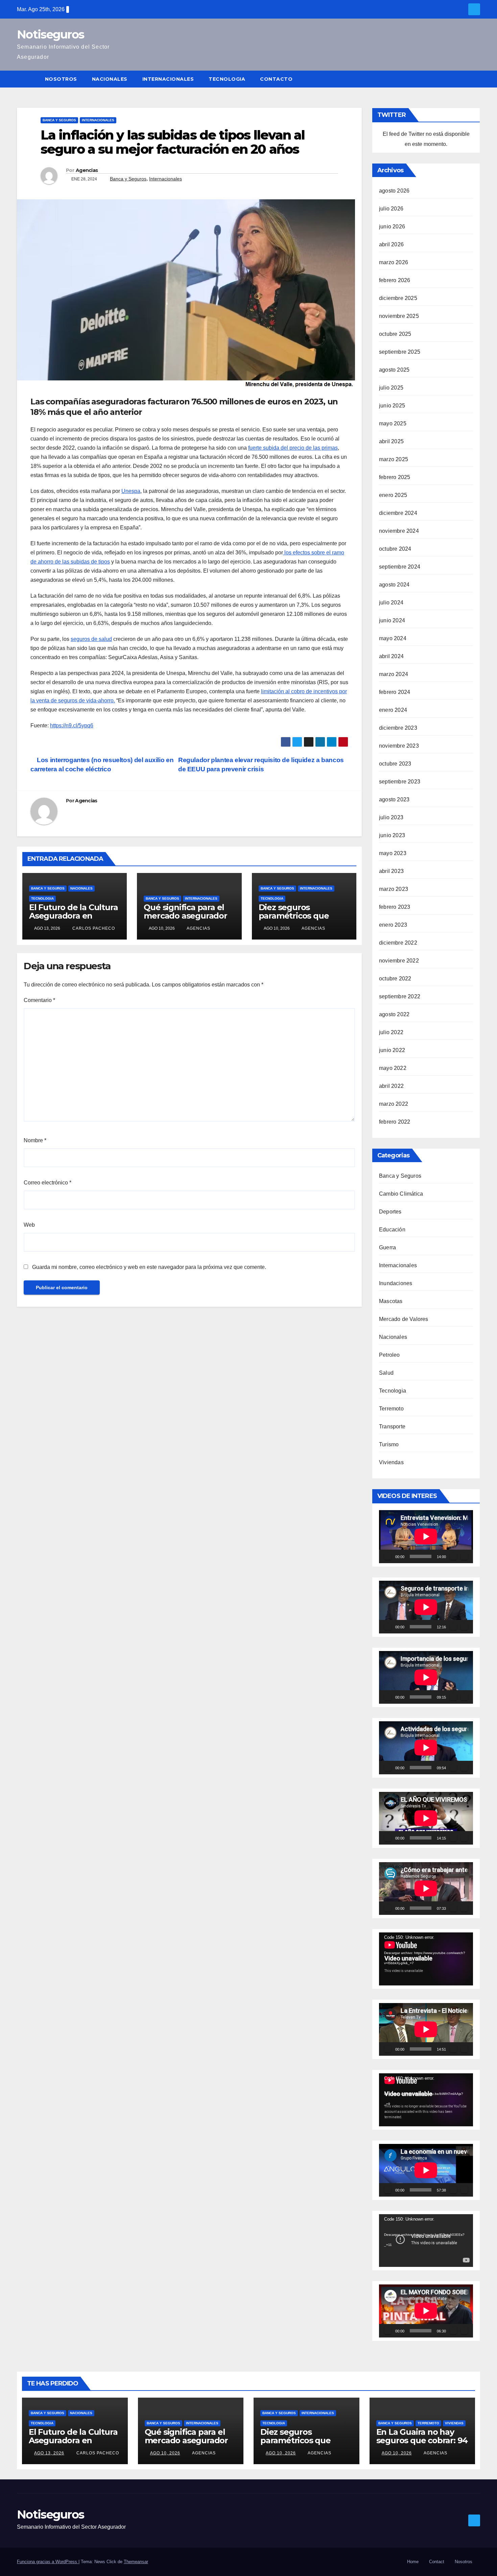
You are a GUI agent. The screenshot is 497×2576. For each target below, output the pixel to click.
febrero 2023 (395, 907)
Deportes (390, 1212)
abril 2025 (391, 441)
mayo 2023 (393, 853)
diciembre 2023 (398, 728)
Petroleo (389, 1355)
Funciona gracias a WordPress (48, 2562)
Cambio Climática (401, 1194)
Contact (437, 2562)
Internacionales (168, 79)
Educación (392, 1230)
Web (29, 1225)
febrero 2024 (395, 692)
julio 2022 (391, 1032)
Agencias (87, 170)
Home (413, 2562)
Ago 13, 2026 (49, 2453)
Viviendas (391, 1462)
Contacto (276, 79)
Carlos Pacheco (93, 928)
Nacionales (110, 79)
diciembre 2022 (398, 943)
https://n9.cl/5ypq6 (72, 726)
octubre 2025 (395, 334)
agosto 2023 (394, 799)
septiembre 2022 (400, 996)
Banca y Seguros (59, 120)
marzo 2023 (394, 889)
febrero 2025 (395, 477)
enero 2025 (393, 495)
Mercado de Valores (404, 1319)
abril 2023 (391, 871)
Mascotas (391, 1301)
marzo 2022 (394, 1104)
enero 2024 (393, 710)
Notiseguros (50, 34)
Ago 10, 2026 (165, 2453)
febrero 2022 (395, 1122)
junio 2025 (392, 406)
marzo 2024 (394, 674)
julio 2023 (391, 817)
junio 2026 (392, 227)
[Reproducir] (388, 1556)
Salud (386, 1373)
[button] (475, 79)
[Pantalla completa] (464, 1556)
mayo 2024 (393, 638)
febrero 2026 (395, 280)
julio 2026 (391, 209)
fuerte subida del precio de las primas (293, 448)
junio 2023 (392, 835)
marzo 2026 (394, 262)
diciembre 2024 (398, 513)
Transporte (392, 1427)
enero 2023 (393, 925)
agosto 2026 (394, 191)
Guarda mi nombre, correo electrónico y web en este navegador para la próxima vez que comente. (149, 1267)
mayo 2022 (393, 1068)
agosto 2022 (394, 1014)
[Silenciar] (453, 1556)
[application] (426, 1536)
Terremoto (391, 1409)
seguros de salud (91, 639)
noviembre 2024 (399, 531)
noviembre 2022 (399, 961)
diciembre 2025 (398, 298)
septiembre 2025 (400, 352)
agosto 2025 (394, 370)
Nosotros (61, 79)
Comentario (39, 1000)
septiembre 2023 (400, 782)
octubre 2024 (395, 549)
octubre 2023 (395, 764)
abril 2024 (391, 656)
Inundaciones (396, 1283)
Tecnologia (227, 79)
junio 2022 (392, 1050)
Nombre (35, 1140)
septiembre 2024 (400, 567)
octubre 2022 (395, 979)
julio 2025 (391, 388)
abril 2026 (391, 244)
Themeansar (136, 2562)
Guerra (387, 1247)
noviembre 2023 (399, 746)
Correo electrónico (48, 1183)
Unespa (131, 491)
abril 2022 (391, 1086)
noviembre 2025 (399, 316)
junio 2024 (392, 620)
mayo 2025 (393, 423)
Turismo (389, 1444)
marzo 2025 (394, 459)
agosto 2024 (394, 585)
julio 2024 (391, 603)
